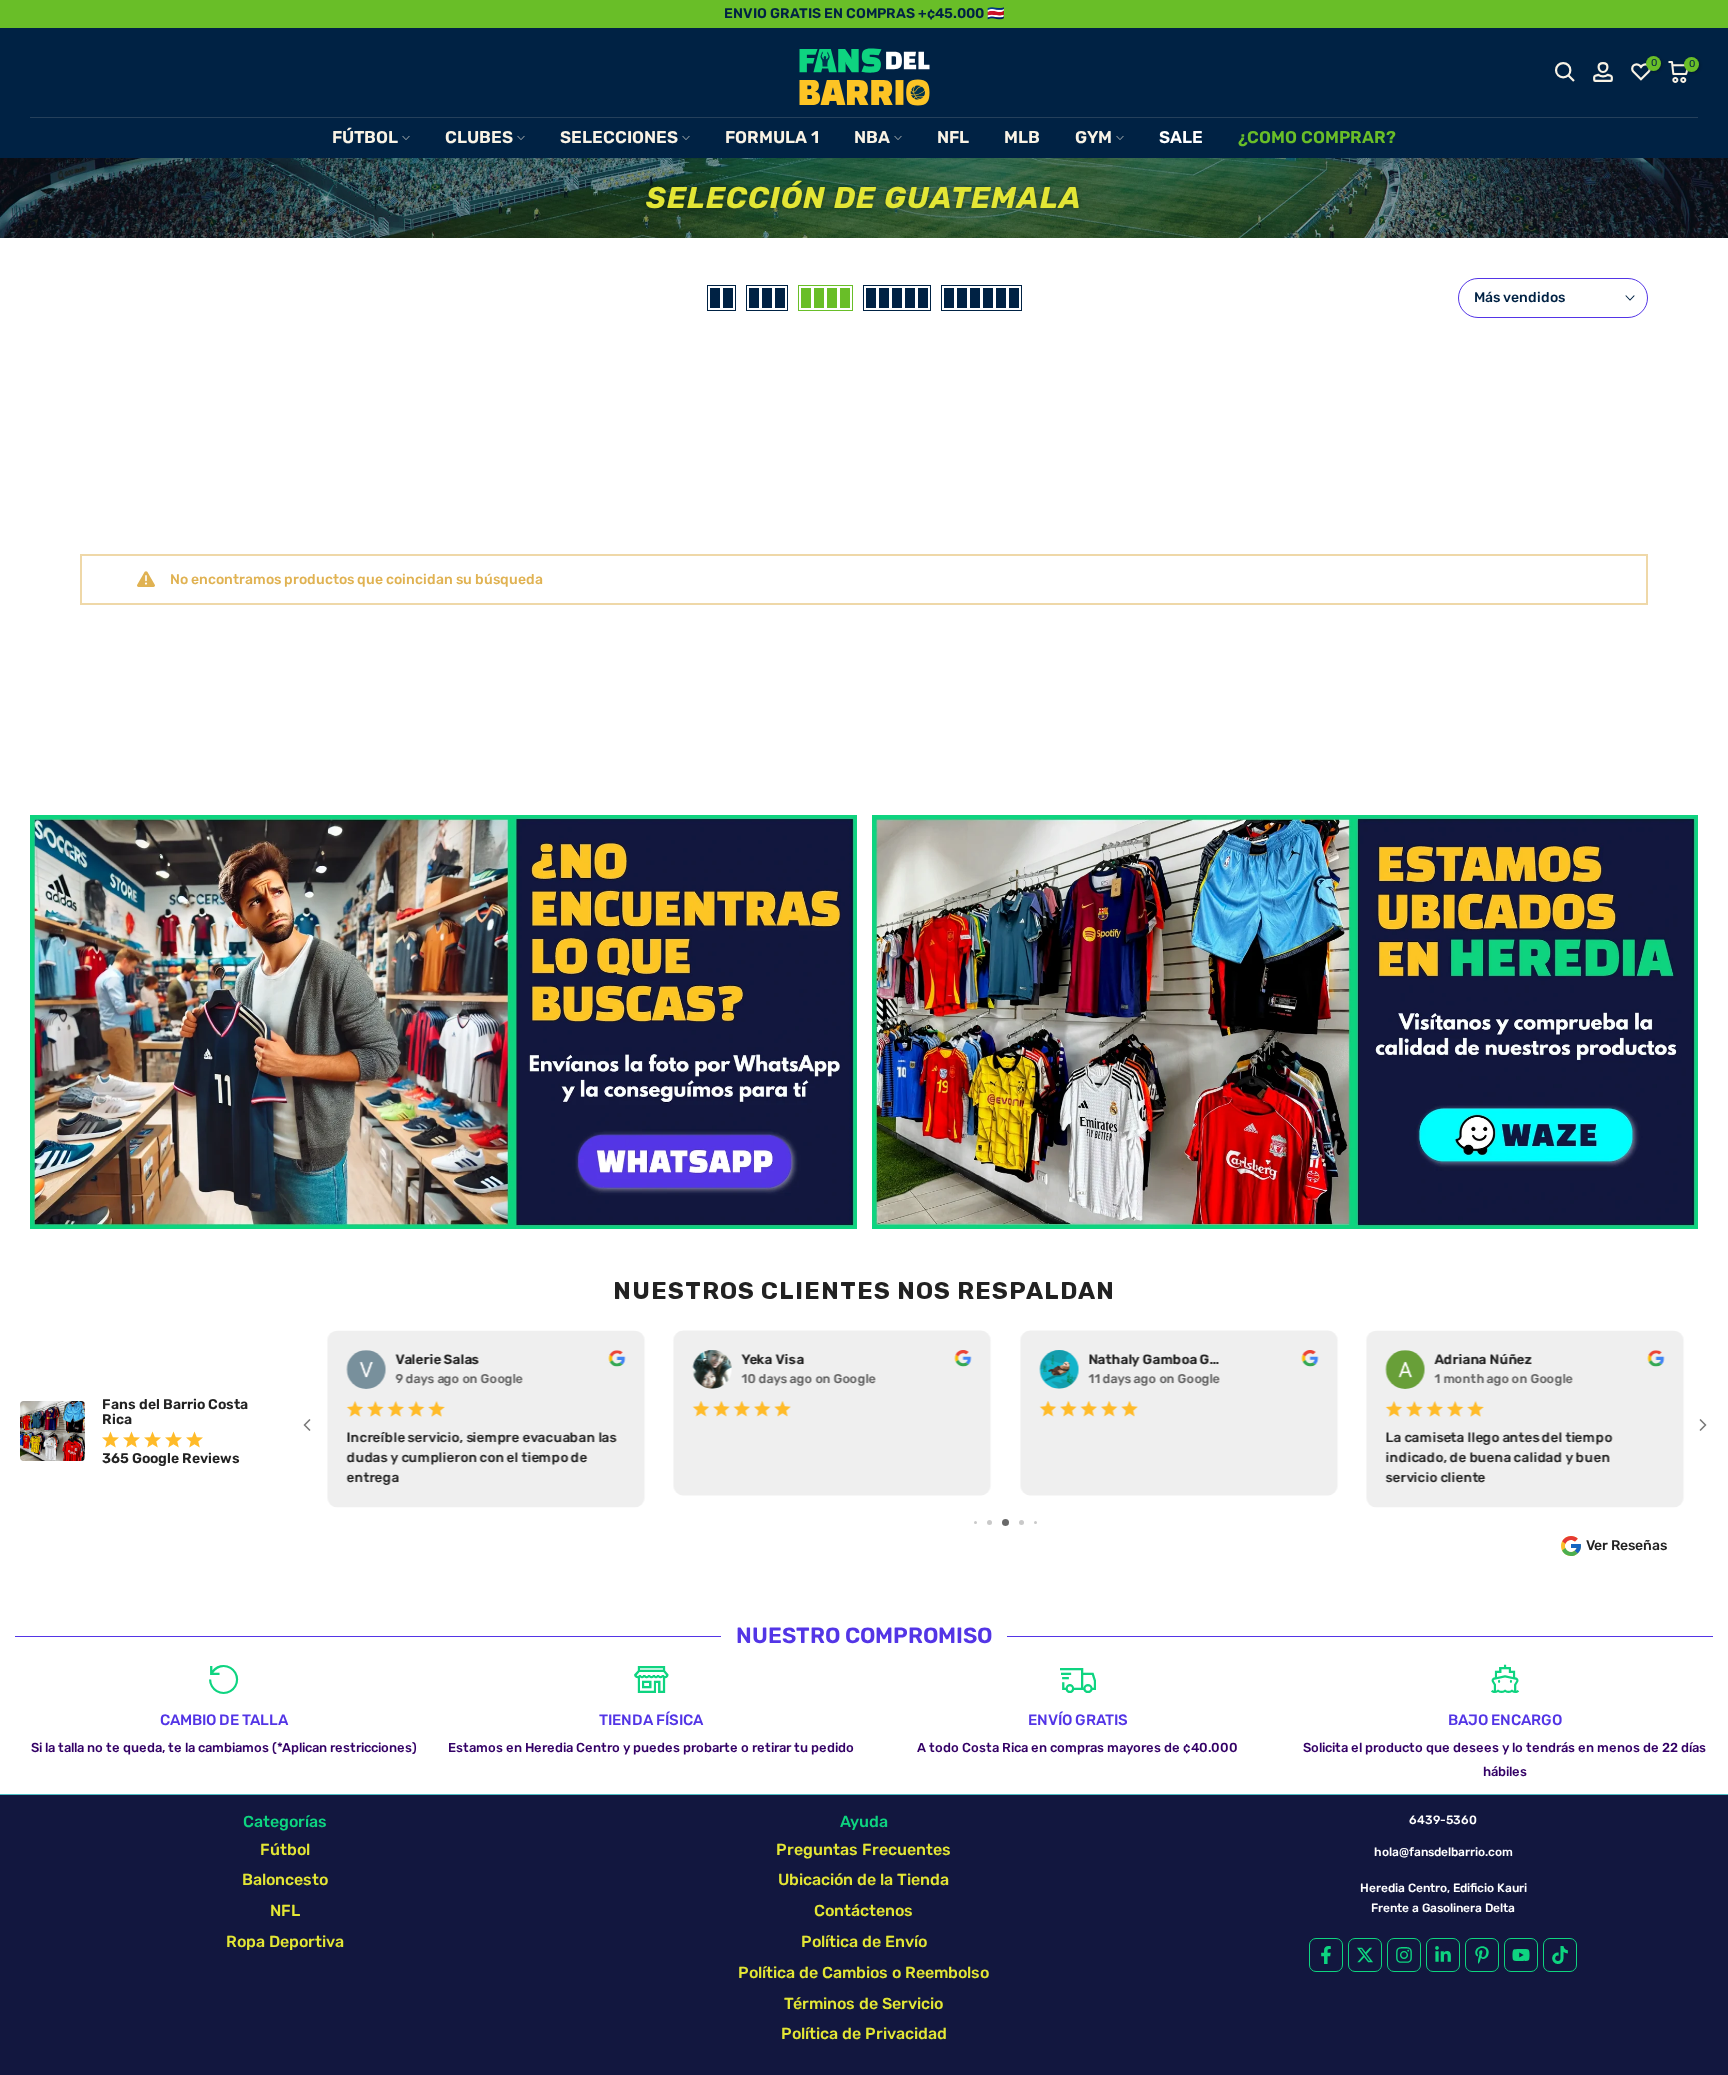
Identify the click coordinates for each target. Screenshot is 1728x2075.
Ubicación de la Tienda (863, 1879)
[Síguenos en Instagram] (1404, 1955)
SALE (1181, 137)
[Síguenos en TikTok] (1560, 1955)
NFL (953, 137)
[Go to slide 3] (989, 1522)
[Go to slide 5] (1021, 1522)
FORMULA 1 (772, 137)
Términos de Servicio (863, 2003)
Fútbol (285, 1849)
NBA (872, 137)
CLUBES (479, 137)
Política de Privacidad (864, 2033)
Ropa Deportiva (285, 1941)
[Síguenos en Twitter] (1365, 1955)
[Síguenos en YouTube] (1521, 1955)
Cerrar (37, 13)
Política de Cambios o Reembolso (863, 1972)
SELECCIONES (619, 137)
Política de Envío (864, 1941)
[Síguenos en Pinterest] (1482, 1955)
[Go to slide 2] (975, 1522)
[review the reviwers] (616, 1362)
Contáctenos (863, 1910)
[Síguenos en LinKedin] (1443, 1955)
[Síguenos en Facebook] (1326, 1955)
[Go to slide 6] (1035, 1522)
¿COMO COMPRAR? (1317, 137)
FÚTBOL (365, 137)
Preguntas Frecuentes (863, 1849)
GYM (1093, 137)
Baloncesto (285, 1879)
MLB (1022, 137)
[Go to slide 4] (1005, 1522)
